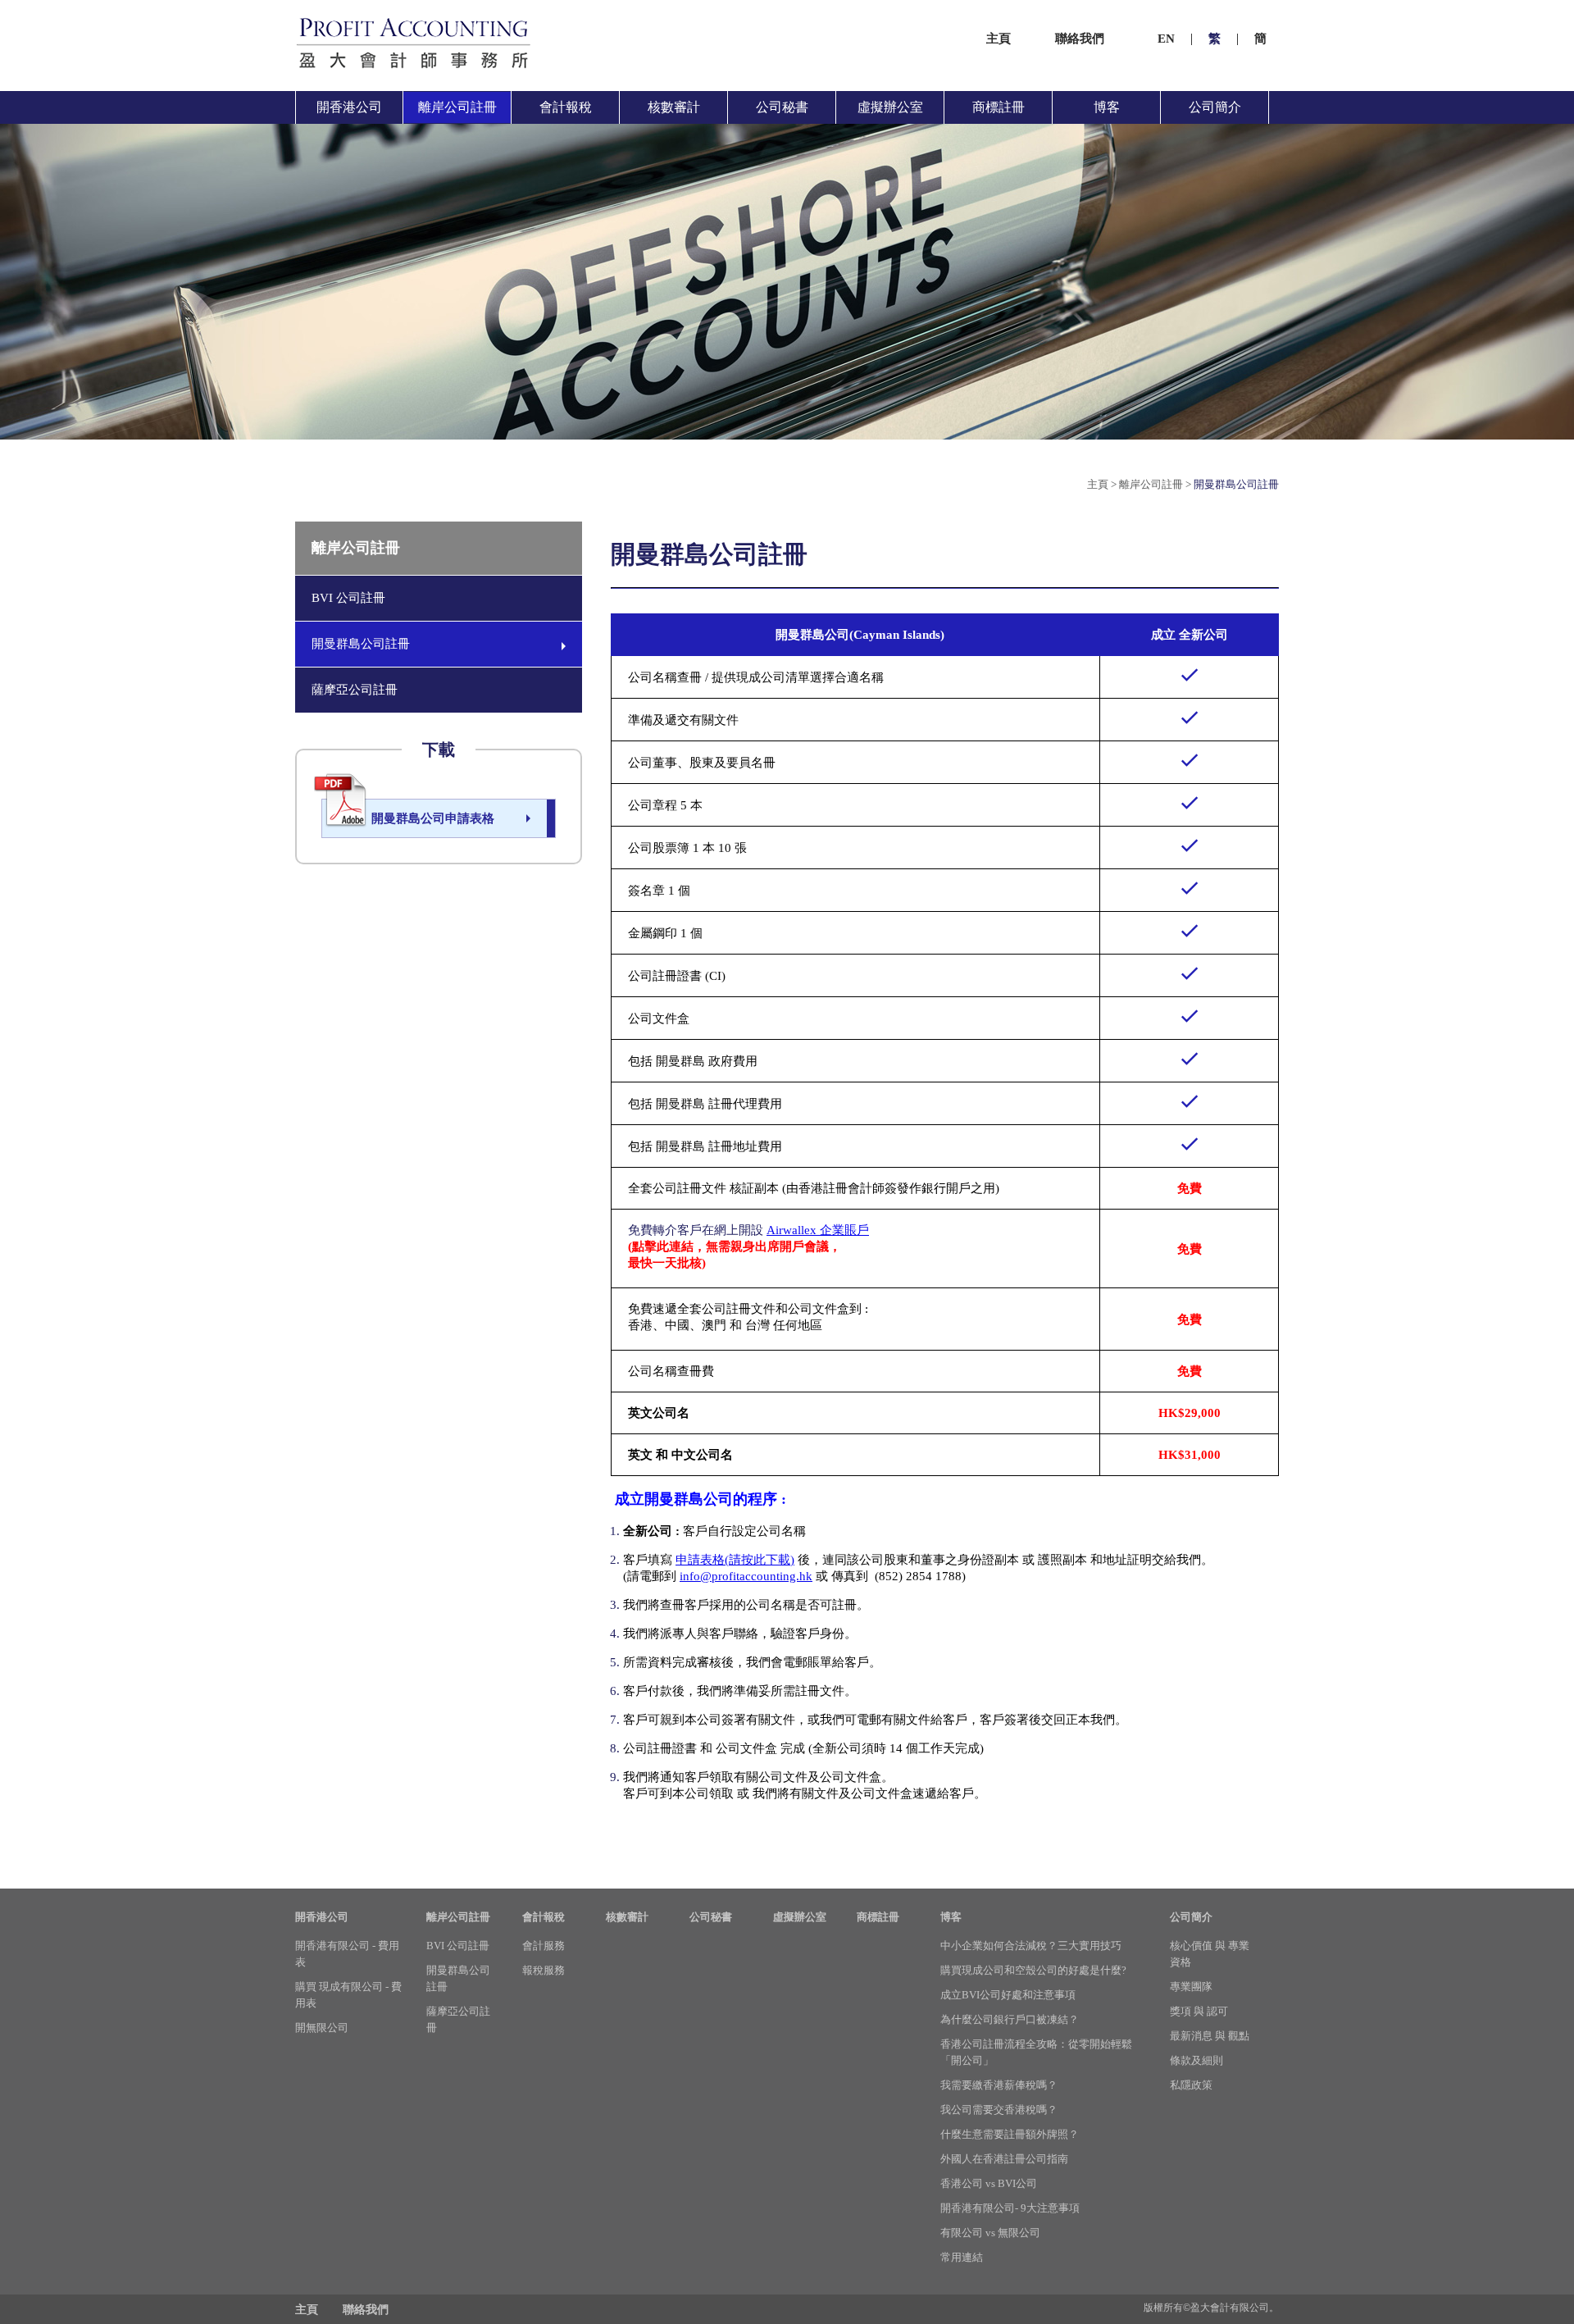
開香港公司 (349, 107)
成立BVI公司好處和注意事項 (1008, 1995)
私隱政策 (1191, 2085)
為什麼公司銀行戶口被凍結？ (1010, 2019)
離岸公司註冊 (457, 107)
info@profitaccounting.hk (746, 1576)
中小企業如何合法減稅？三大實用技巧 (1031, 1946)
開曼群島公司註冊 (1236, 484)
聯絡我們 (1080, 39)
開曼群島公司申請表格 (433, 818)
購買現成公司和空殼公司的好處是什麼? (1033, 1970)
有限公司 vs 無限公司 (990, 2233)
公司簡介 (1215, 107)
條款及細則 (1196, 2060)
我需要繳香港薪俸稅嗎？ (999, 2085)
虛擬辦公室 (890, 107)
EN (1166, 39)
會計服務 (544, 1946)
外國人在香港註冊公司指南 (1004, 2159)
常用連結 (962, 2257)
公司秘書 (782, 107)
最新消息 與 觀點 (1210, 2036)
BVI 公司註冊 (348, 598)
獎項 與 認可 (1199, 2011)
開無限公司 (322, 2028)
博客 (1107, 107)
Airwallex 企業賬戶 (818, 1230)
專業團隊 (1191, 1987)
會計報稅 (566, 107)
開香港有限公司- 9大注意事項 (1010, 2208)
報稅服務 (544, 1970)
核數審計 (674, 107)
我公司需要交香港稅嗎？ (999, 2110)
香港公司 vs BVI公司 (989, 2183)
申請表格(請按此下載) (735, 1560)
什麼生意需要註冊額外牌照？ (1010, 2134)
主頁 (999, 39)
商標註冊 (999, 107)
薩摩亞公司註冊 (355, 690)
